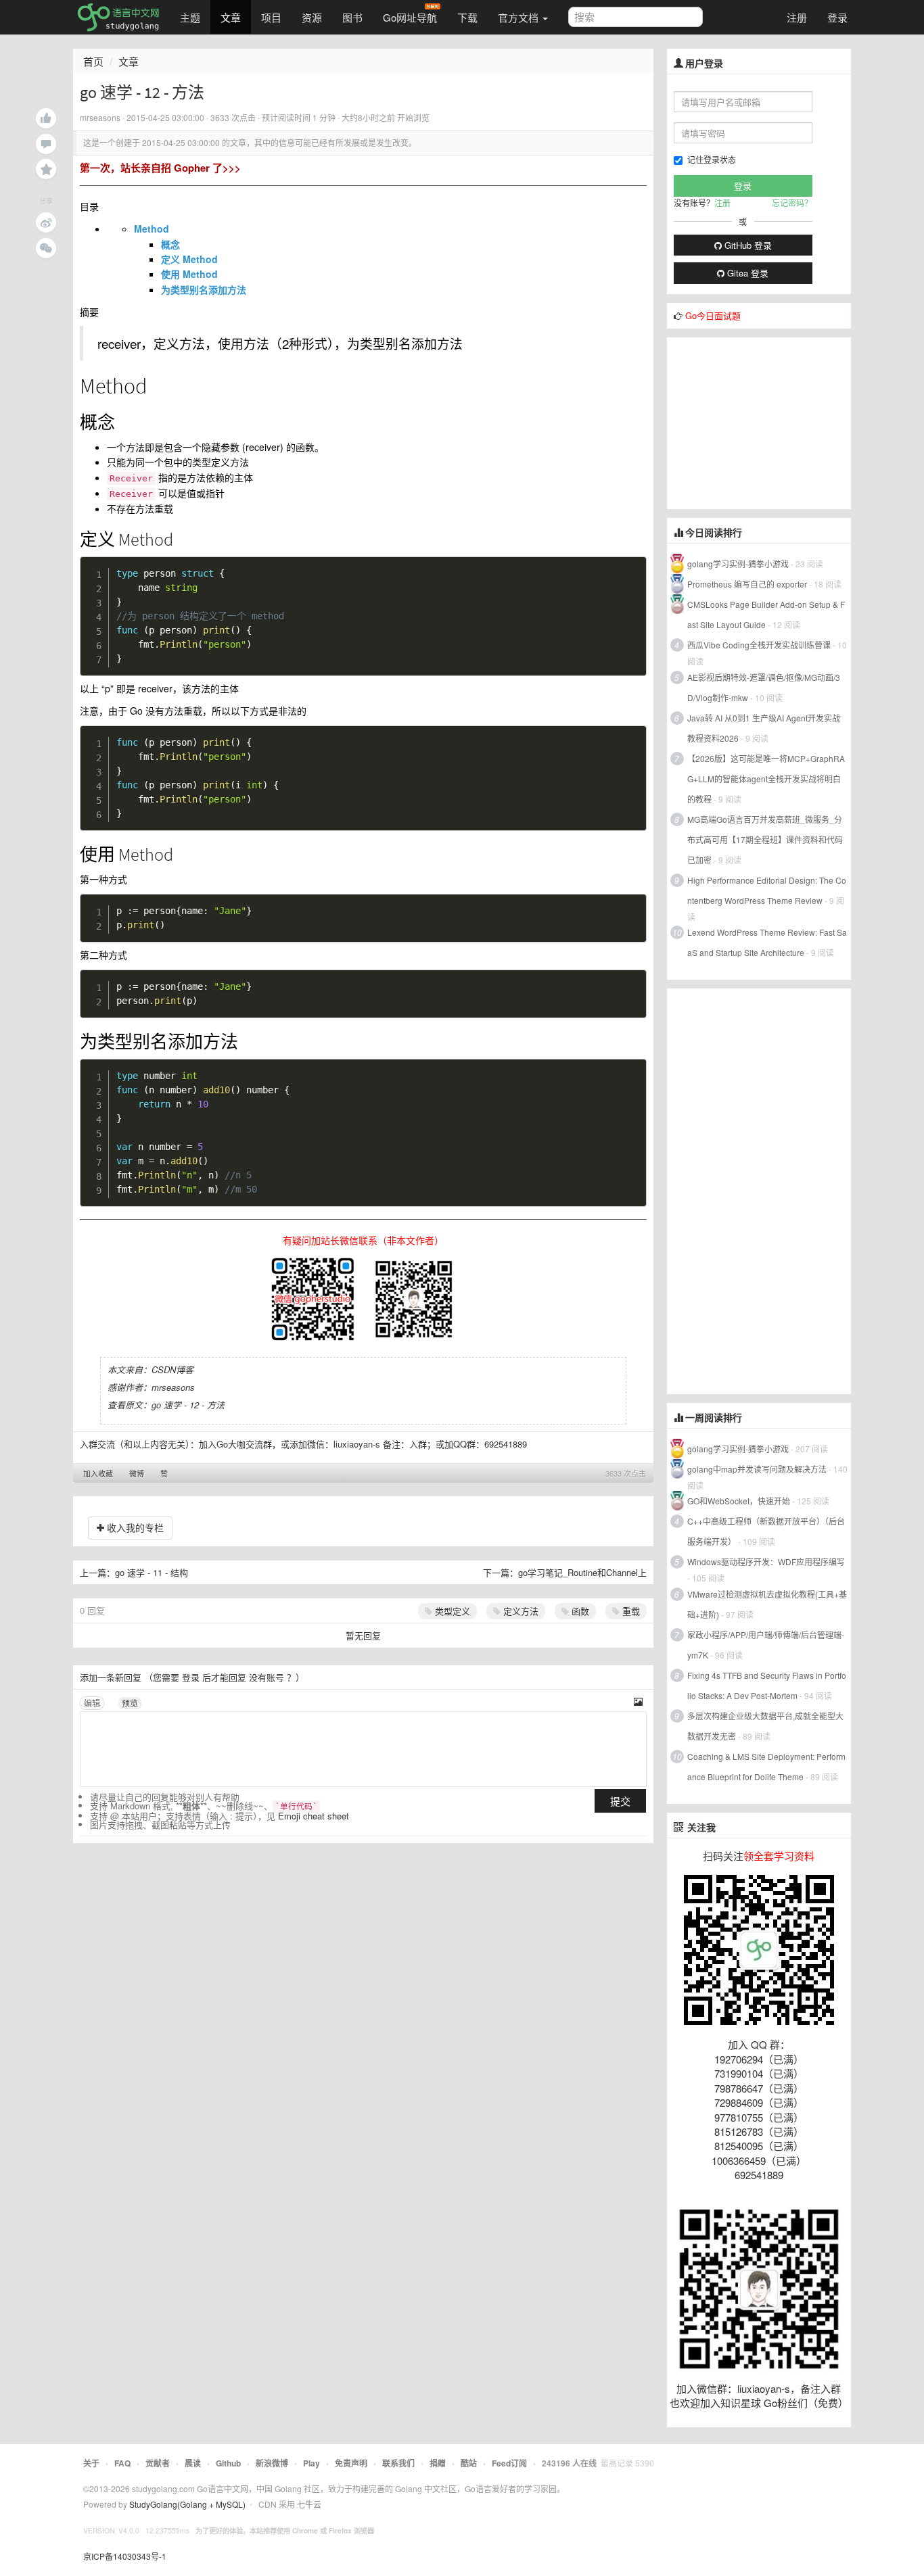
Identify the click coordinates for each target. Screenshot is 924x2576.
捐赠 (438, 2463)
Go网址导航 (410, 17)
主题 (190, 17)
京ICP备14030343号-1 (125, 2556)
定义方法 (519, 1611)
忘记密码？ (792, 202)
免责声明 (351, 2463)
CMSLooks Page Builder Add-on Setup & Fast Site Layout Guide (766, 614)
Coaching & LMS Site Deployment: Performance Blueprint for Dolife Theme (766, 1766)
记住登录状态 (712, 159)
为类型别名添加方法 (204, 289)
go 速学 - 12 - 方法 (188, 1405)
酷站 (469, 2463)
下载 (467, 17)
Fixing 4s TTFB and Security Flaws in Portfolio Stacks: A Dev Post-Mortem (767, 1685)
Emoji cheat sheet (314, 1816)
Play (311, 2463)
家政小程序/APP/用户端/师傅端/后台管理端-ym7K (766, 1645)
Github (228, 2463)
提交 (620, 1801)
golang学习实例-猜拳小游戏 (738, 564)
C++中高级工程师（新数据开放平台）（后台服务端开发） (766, 1531)
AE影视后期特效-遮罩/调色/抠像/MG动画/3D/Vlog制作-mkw (764, 687)
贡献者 (158, 2463)
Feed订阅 (509, 2463)
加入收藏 (98, 1473)
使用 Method (189, 274)
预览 (130, 1703)
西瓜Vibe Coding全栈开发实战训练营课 (759, 645)
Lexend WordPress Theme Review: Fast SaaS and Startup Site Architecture (767, 942)
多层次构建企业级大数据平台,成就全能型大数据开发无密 (765, 1726)
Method (152, 229)
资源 (312, 17)
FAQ (122, 2463)
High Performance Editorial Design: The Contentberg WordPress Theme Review (767, 890)
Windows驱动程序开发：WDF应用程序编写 (766, 1561)
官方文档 (519, 17)
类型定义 (451, 1611)
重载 (630, 1611)
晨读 (193, 2463)
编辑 (92, 1703)
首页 (93, 61)
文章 (231, 17)
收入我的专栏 (134, 1527)
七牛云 (309, 2504)
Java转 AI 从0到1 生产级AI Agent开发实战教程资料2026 (764, 728)
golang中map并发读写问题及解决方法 (757, 1469)
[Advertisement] (768, 422)
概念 (170, 244)
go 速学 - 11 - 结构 (152, 1572)
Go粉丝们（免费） (806, 2403)
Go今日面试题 (713, 315)
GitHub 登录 (747, 245)
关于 (91, 2463)
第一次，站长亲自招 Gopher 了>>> (160, 168)
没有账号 (267, 1677)
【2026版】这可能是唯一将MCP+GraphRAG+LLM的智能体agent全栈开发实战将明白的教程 (766, 779)
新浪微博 (272, 2463)
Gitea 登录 (746, 273)
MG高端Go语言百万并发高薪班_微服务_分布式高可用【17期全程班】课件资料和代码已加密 (765, 839)
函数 (579, 1611)
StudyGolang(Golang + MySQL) (187, 2504)
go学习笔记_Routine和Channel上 (582, 1572)
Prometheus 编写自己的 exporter (747, 584)
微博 (137, 1473)
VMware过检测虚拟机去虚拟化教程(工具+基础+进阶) (767, 1604)
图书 (352, 17)
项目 (271, 17)
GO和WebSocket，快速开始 (739, 1501)
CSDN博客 (172, 1369)
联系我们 (398, 2463)
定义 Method (189, 259)
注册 (797, 17)
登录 (837, 17)
